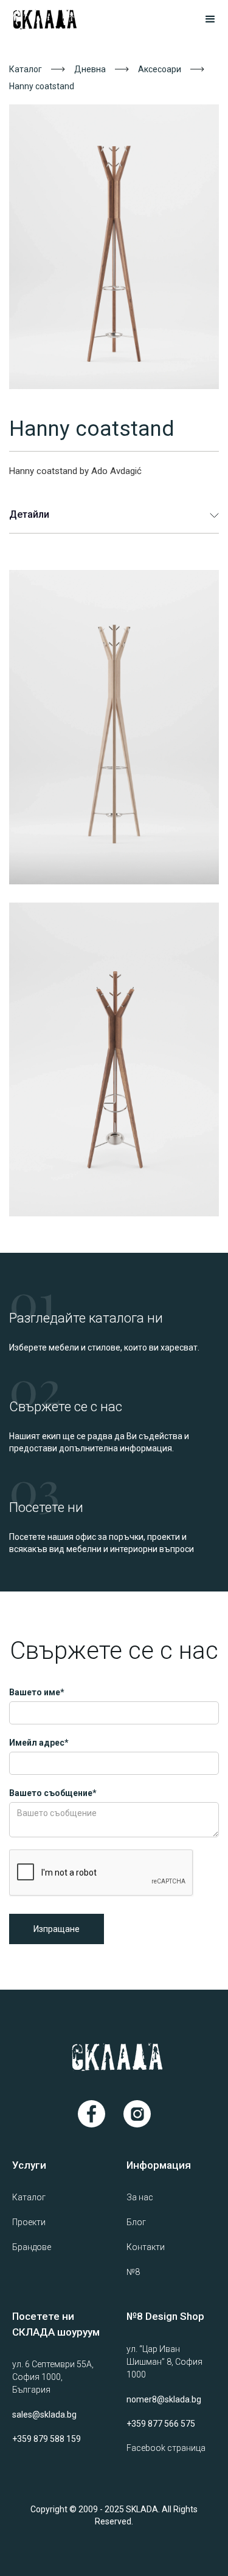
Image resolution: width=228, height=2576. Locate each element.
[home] (60, 19)
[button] (205, 19)
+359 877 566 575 (161, 2424)
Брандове (32, 2247)
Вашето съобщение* (53, 1793)
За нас (140, 2197)
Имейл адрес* (39, 1743)
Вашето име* (37, 1692)
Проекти (29, 2222)
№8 (133, 2272)
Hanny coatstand (42, 86)
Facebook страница (166, 2448)
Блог (136, 2222)
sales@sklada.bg (44, 2415)
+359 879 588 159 (47, 2439)
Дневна (90, 69)
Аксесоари (160, 69)
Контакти (146, 2247)
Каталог (26, 69)
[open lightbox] (114, 247)
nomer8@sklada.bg (164, 2399)
